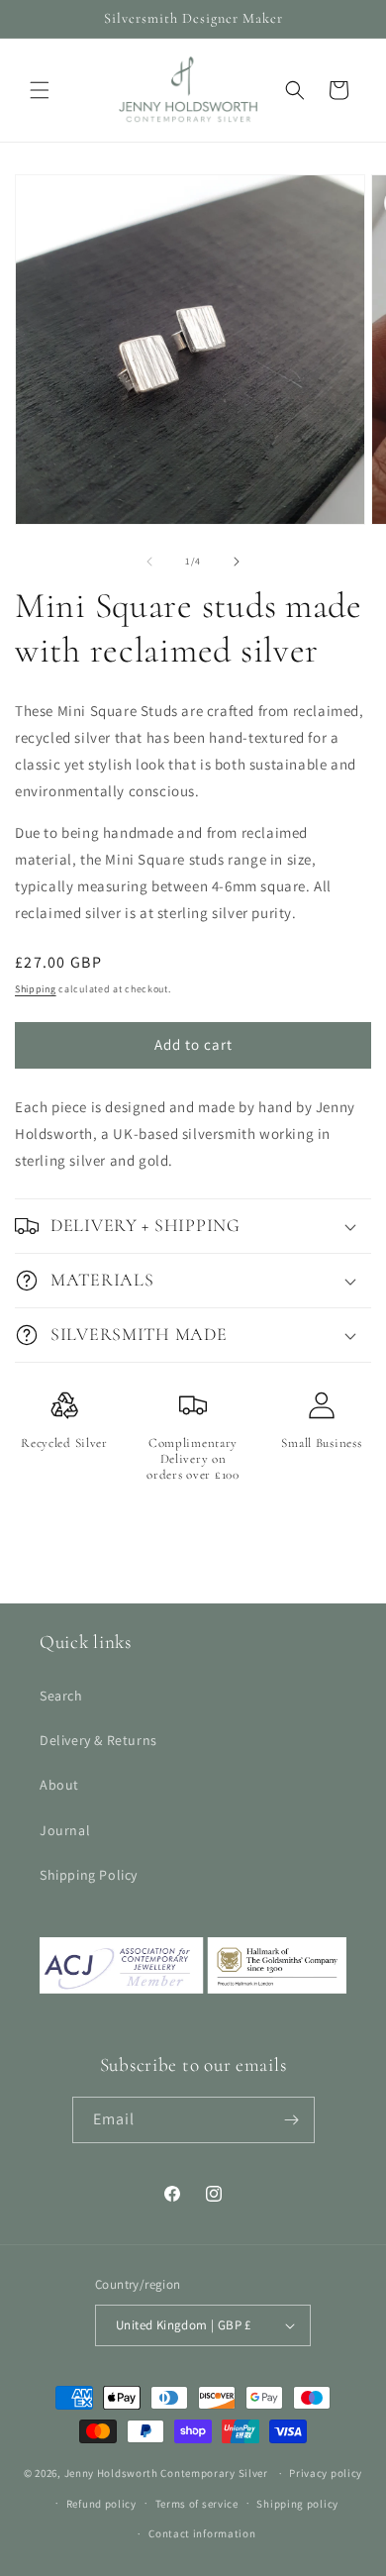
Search (61, 1696)
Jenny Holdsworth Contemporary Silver (166, 2473)
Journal (65, 1830)
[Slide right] (237, 562)
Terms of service (197, 2504)
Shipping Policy (89, 1875)
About (59, 1785)
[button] (40, 90)
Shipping (36, 989)
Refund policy (101, 2504)
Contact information (202, 2533)
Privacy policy (326, 2473)
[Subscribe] (292, 2120)
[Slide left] (149, 562)
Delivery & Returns (98, 1740)
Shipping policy (297, 2504)
